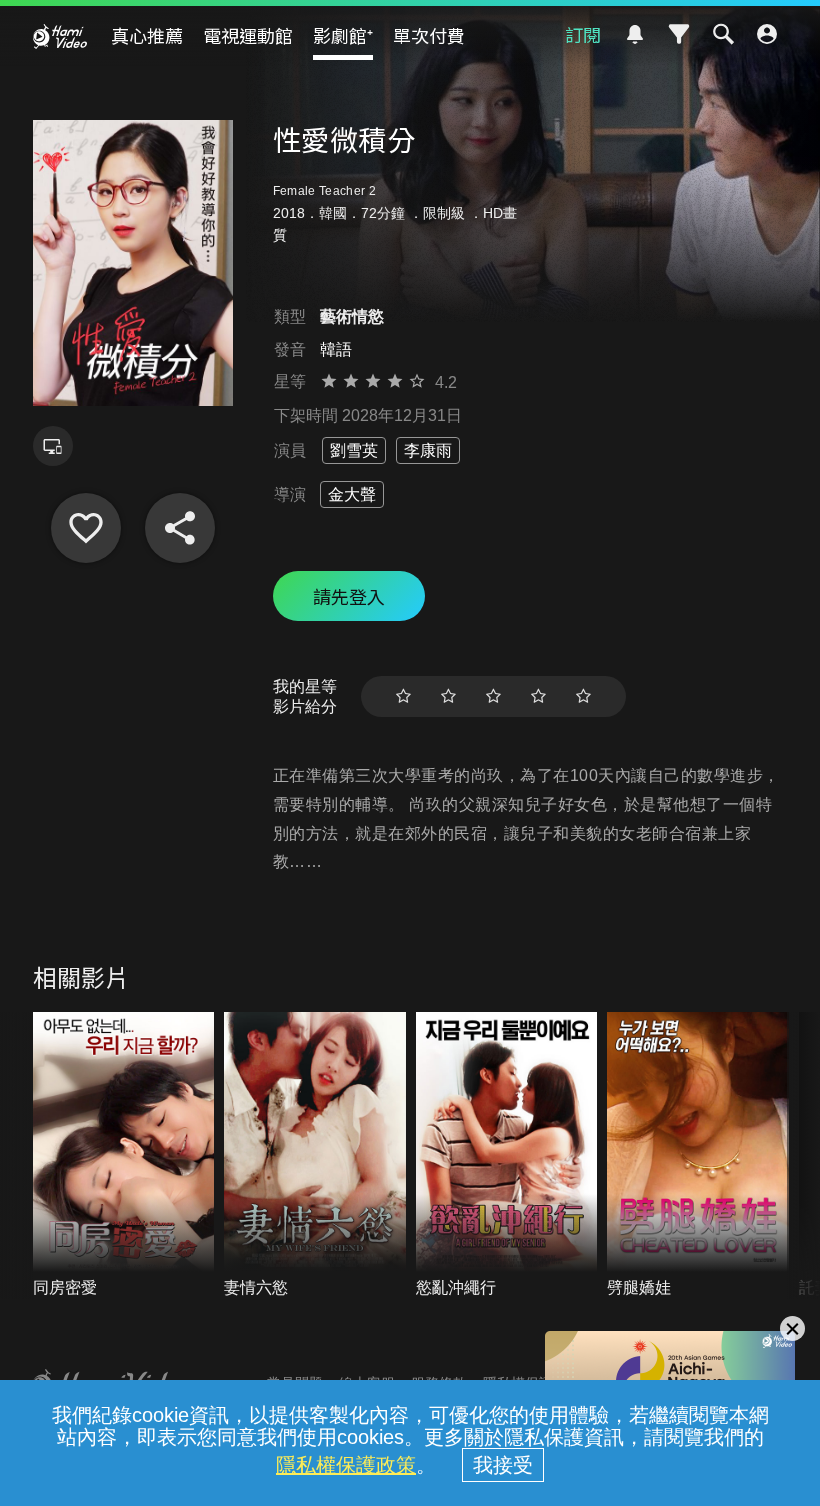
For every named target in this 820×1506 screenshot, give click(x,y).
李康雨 (428, 450)
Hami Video (60, 36)
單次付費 (429, 35)
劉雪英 (354, 450)
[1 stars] (403, 696)
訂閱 (583, 34)
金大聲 (352, 494)
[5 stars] (583, 696)
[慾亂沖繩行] (507, 1155)
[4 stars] (538, 696)
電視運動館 (248, 35)
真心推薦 (147, 35)
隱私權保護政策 (346, 1465)
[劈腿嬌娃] (698, 1155)
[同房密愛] (124, 1155)
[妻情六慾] (315, 1155)
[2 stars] (448, 696)
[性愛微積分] (86, 528)
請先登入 (349, 596)
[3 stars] (493, 696)
